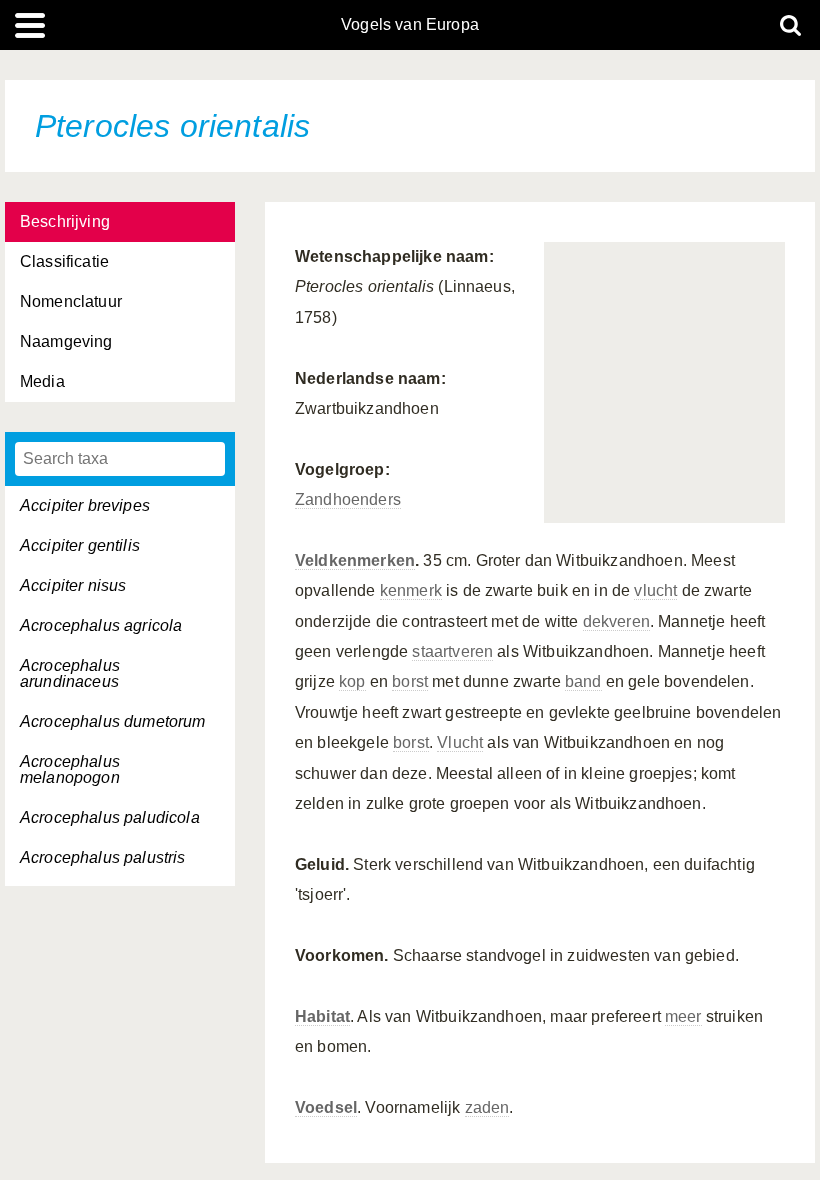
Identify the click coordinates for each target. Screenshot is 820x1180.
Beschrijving (65, 221)
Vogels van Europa (410, 25)
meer (683, 1016)
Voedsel (326, 1107)
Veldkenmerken (355, 560)
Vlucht (460, 742)
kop (352, 681)
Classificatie (64, 261)
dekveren (616, 621)
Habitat (322, 1016)
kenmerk (411, 590)
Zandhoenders (348, 499)
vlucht (655, 590)
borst (410, 681)
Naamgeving (66, 341)
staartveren (452, 651)
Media (42, 381)
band (583, 681)
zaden (487, 1107)
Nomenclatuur (71, 301)
